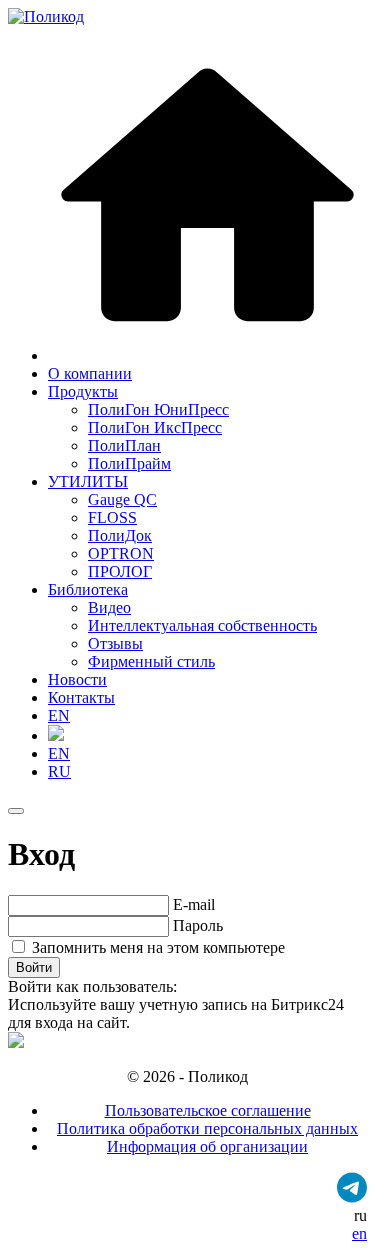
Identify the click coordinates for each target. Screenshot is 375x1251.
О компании (90, 373)
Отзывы (115, 643)
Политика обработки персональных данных (207, 1128)
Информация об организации (207, 1146)
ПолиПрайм (129, 463)
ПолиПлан (124, 445)
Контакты (81, 697)
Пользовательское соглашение (208, 1110)
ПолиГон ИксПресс (155, 427)
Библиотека (88, 589)
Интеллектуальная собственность (202, 625)
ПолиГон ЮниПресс (158, 409)
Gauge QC (122, 499)
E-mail (194, 904)
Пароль (198, 925)
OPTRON (121, 553)
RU (59, 771)
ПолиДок (120, 535)
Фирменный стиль (151, 661)
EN (59, 715)
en (359, 1233)
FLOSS (112, 517)
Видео (109, 607)
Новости (77, 679)
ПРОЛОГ (120, 571)
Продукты (83, 391)
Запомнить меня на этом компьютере (156, 947)
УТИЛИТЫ (88, 481)
